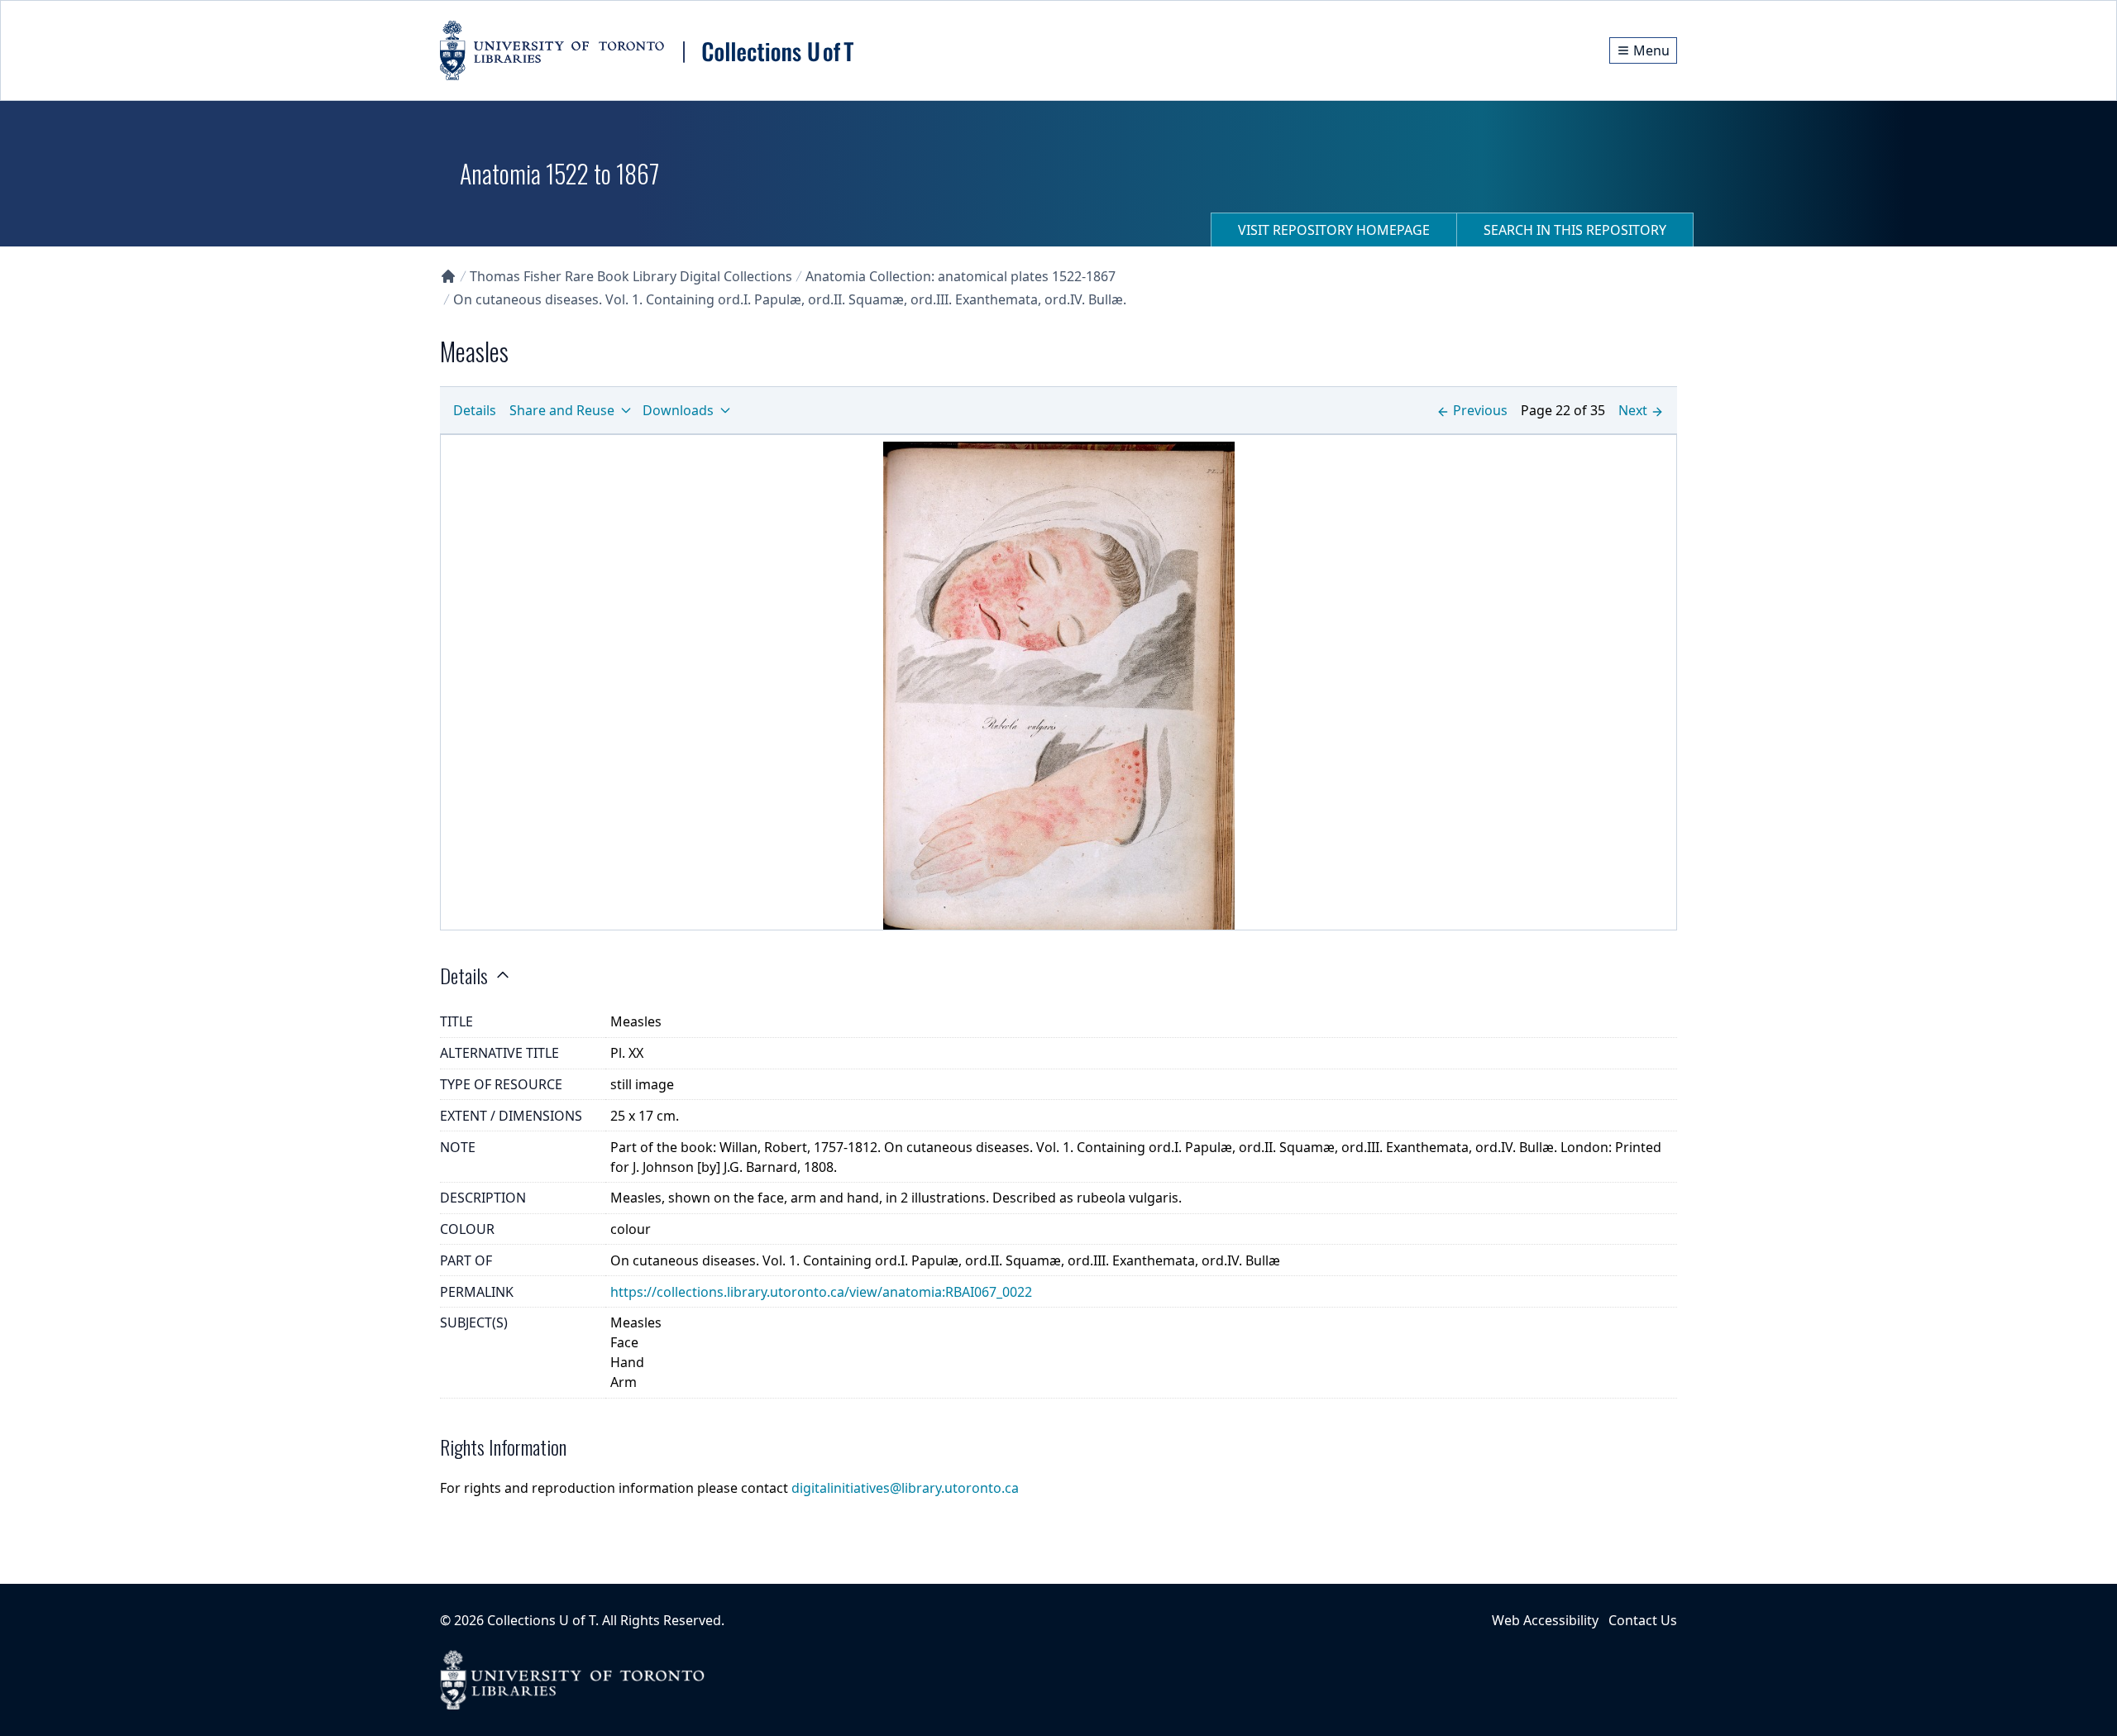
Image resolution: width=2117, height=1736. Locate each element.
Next (1633, 410)
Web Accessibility (1545, 1620)
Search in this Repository (1575, 230)
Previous (1480, 410)
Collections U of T (541, 1620)
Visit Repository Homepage (1334, 230)
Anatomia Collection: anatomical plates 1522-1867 (961, 276)
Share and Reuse (562, 410)
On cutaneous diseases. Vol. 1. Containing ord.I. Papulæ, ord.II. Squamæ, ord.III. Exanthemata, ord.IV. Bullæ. (790, 299)
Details (475, 410)
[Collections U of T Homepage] (448, 276)
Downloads (678, 410)
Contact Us (1643, 1620)
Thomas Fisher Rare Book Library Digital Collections (631, 276)
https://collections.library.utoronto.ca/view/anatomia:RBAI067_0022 (821, 1292)
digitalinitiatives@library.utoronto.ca (905, 1488)
